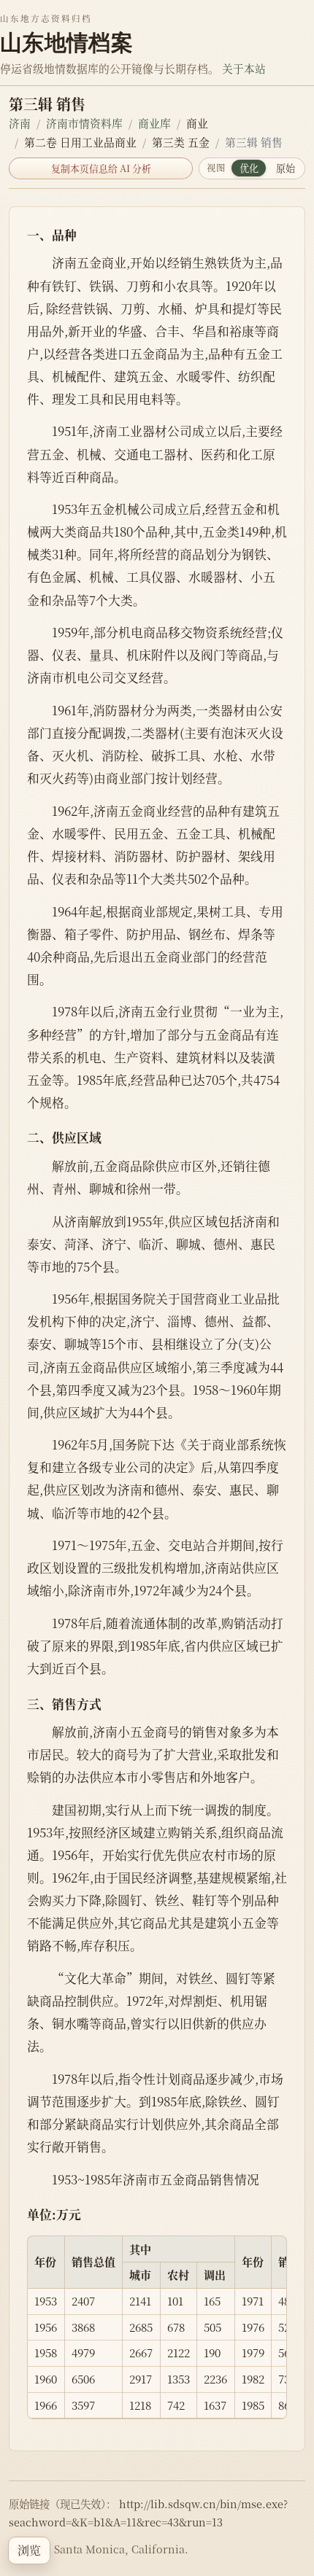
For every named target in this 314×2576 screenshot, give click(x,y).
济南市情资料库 (84, 123)
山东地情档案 (66, 42)
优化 (249, 168)
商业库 (154, 123)
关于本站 (244, 68)
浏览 (29, 2550)
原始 (286, 168)
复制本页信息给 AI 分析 (101, 168)
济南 (20, 123)
